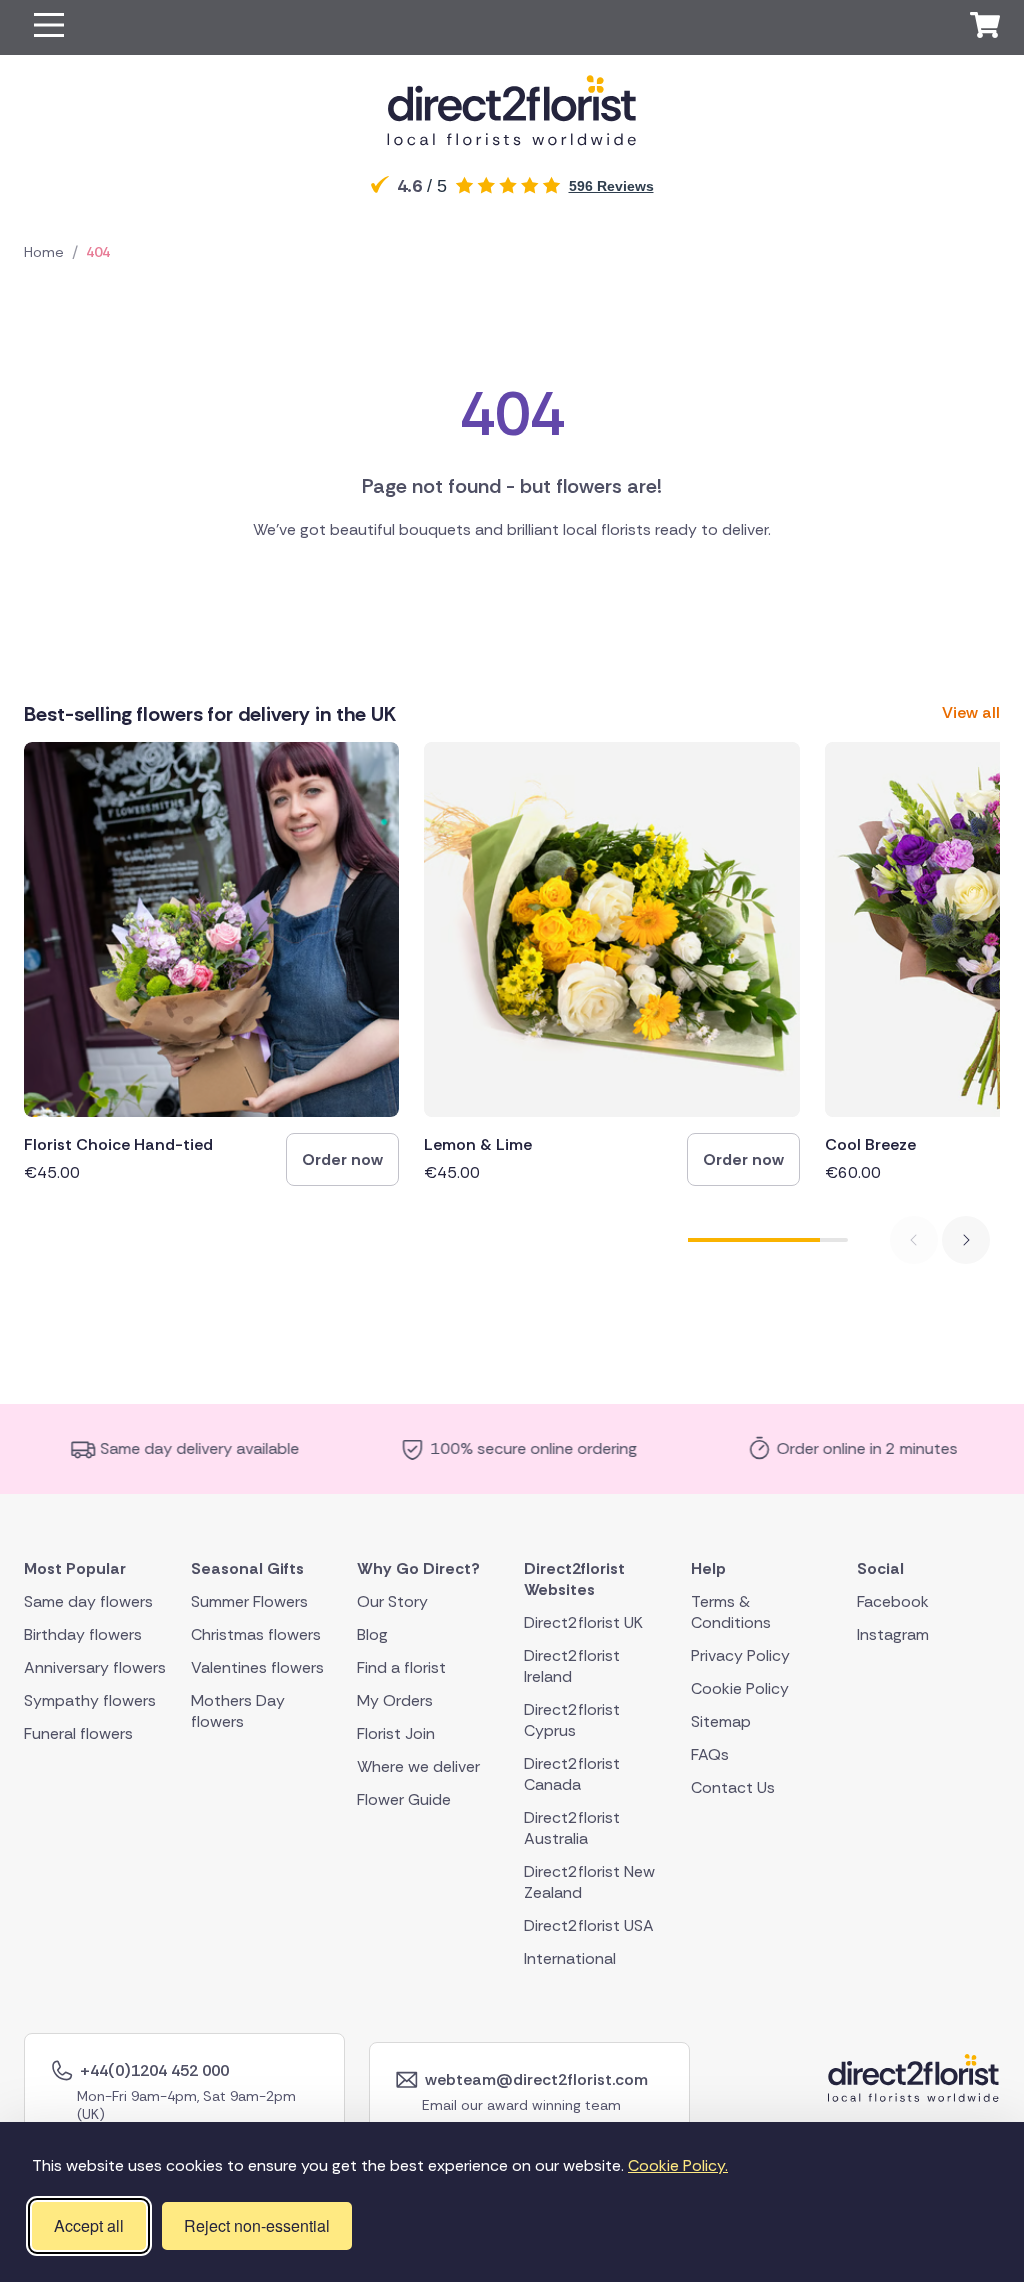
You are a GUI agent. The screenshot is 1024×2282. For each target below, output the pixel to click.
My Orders (395, 1700)
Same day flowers (88, 1601)
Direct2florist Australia (572, 1828)
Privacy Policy (740, 1655)
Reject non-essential (257, 2225)
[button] (49, 27)
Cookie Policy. (678, 2165)
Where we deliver (418, 1766)
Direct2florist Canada (572, 1774)
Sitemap (721, 1721)
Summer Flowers (249, 1601)
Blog (372, 1634)
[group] (211, 964)
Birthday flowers (83, 1634)
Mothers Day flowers (238, 1711)
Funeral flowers (78, 1733)
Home (44, 252)
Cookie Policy (740, 1688)
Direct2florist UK (583, 1622)
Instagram (893, 1634)
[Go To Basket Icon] (985, 28)
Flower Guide (404, 1799)
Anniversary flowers (95, 1667)
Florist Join (396, 1733)
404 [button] (98, 252)
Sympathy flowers (90, 1700)
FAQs (710, 1754)
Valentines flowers (257, 1667)
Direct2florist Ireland (572, 1666)
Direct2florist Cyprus (572, 1720)
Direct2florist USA (589, 1925)
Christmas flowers (256, 1634)
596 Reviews (611, 186)
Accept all (89, 2225)
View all (971, 712)
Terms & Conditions (731, 1612)
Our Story (392, 1601)
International (570, 1958)
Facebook (893, 1601)
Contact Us (733, 1787)
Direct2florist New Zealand (589, 1882)
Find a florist (401, 1667)
